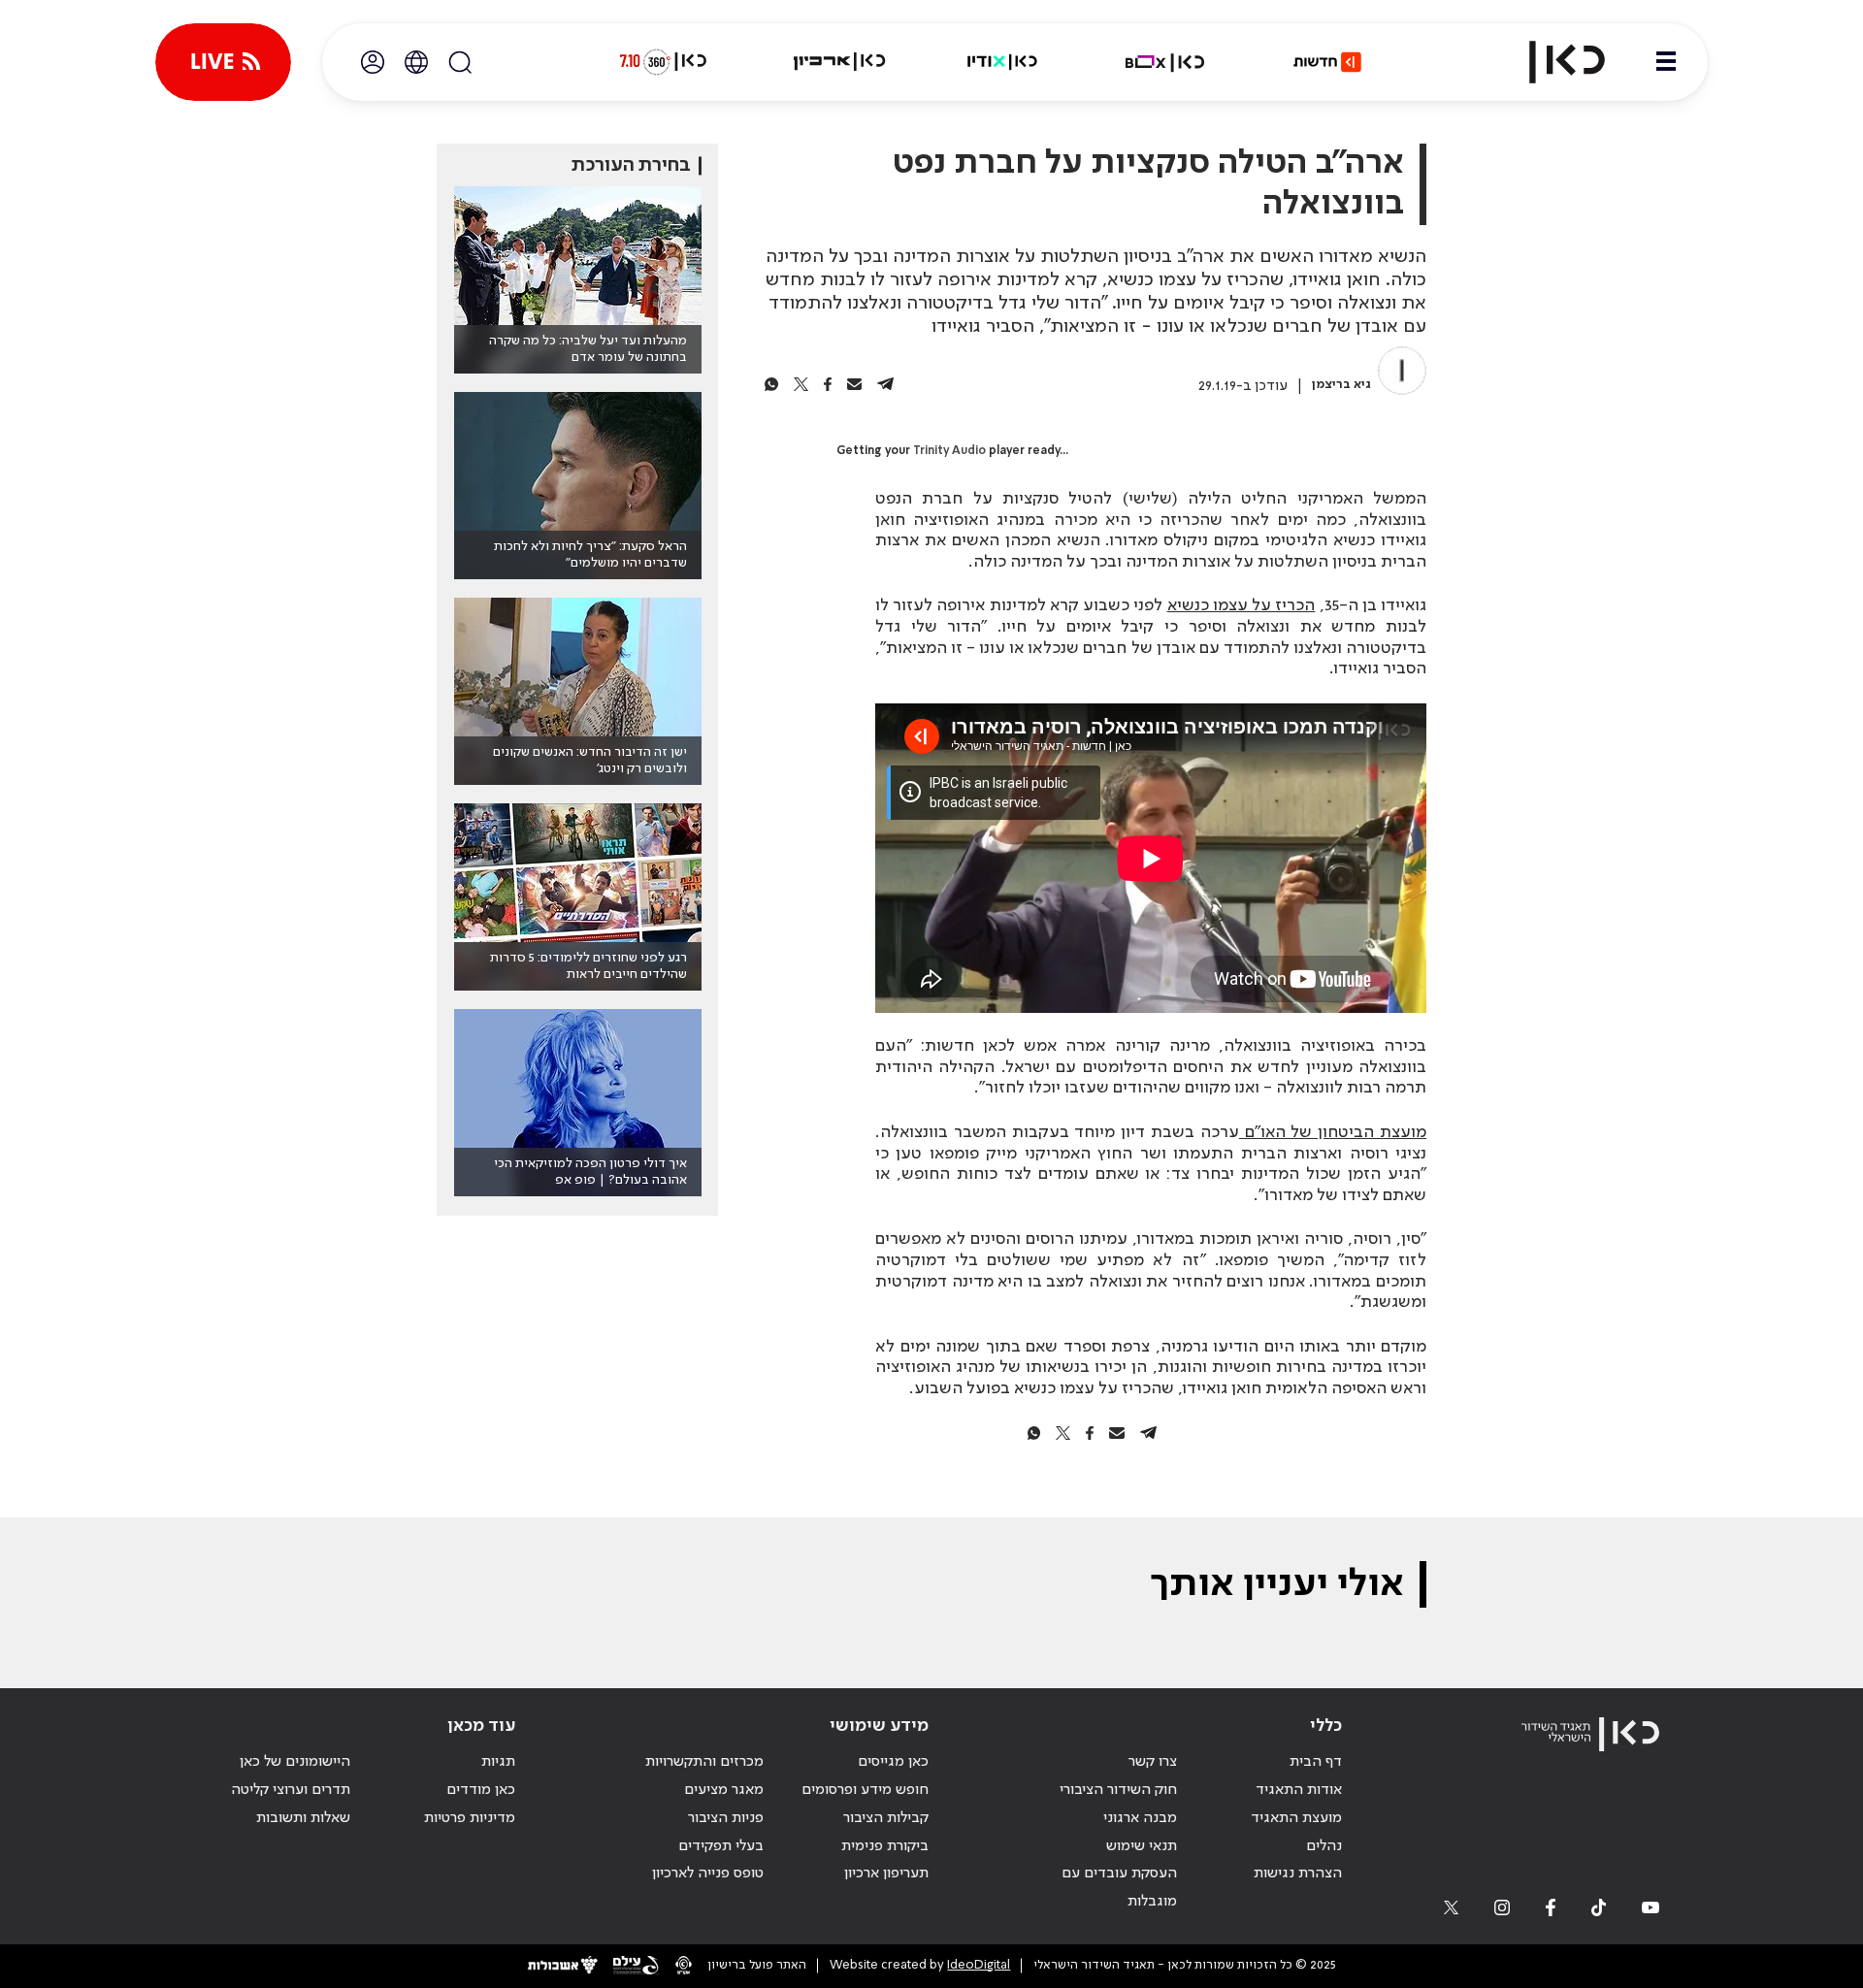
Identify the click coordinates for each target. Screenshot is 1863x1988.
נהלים (1324, 1846)
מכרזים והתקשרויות (704, 1762)
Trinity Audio (949, 451)
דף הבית (1316, 1762)
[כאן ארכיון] (839, 62)
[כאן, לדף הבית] (1551, 62)
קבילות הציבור (886, 1818)
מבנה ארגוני (1140, 1818)
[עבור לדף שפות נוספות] (416, 62)
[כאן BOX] (1165, 62)
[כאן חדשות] (1327, 62)
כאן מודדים (481, 1790)
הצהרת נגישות (1298, 1874)
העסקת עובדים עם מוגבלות (1119, 1888)
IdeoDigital (979, 1965)
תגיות (498, 1762)
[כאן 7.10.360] (663, 62)
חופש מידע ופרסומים (865, 1790)
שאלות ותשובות (303, 1818)
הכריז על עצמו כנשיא (1242, 605)
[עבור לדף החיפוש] (460, 62)
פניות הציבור (726, 1818)
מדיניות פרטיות (470, 1818)
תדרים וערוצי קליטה (291, 1790)
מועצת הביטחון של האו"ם (1333, 1132)
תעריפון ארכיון (886, 1873)
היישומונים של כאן (295, 1762)
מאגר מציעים (724, 1790)
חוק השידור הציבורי (1118, 1790)
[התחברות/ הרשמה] (373, 62)
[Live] (223, 62)
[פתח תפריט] (1666, 62)
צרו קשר (1153, 1762)
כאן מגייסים (893, 1762)
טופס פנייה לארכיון (708, 1874)
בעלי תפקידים (721, 1846)
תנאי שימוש (1142, 1846)
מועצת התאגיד (1296, 1818)
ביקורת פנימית (885, 1846)
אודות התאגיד (1299, 1790)
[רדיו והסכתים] (1002, 62)
